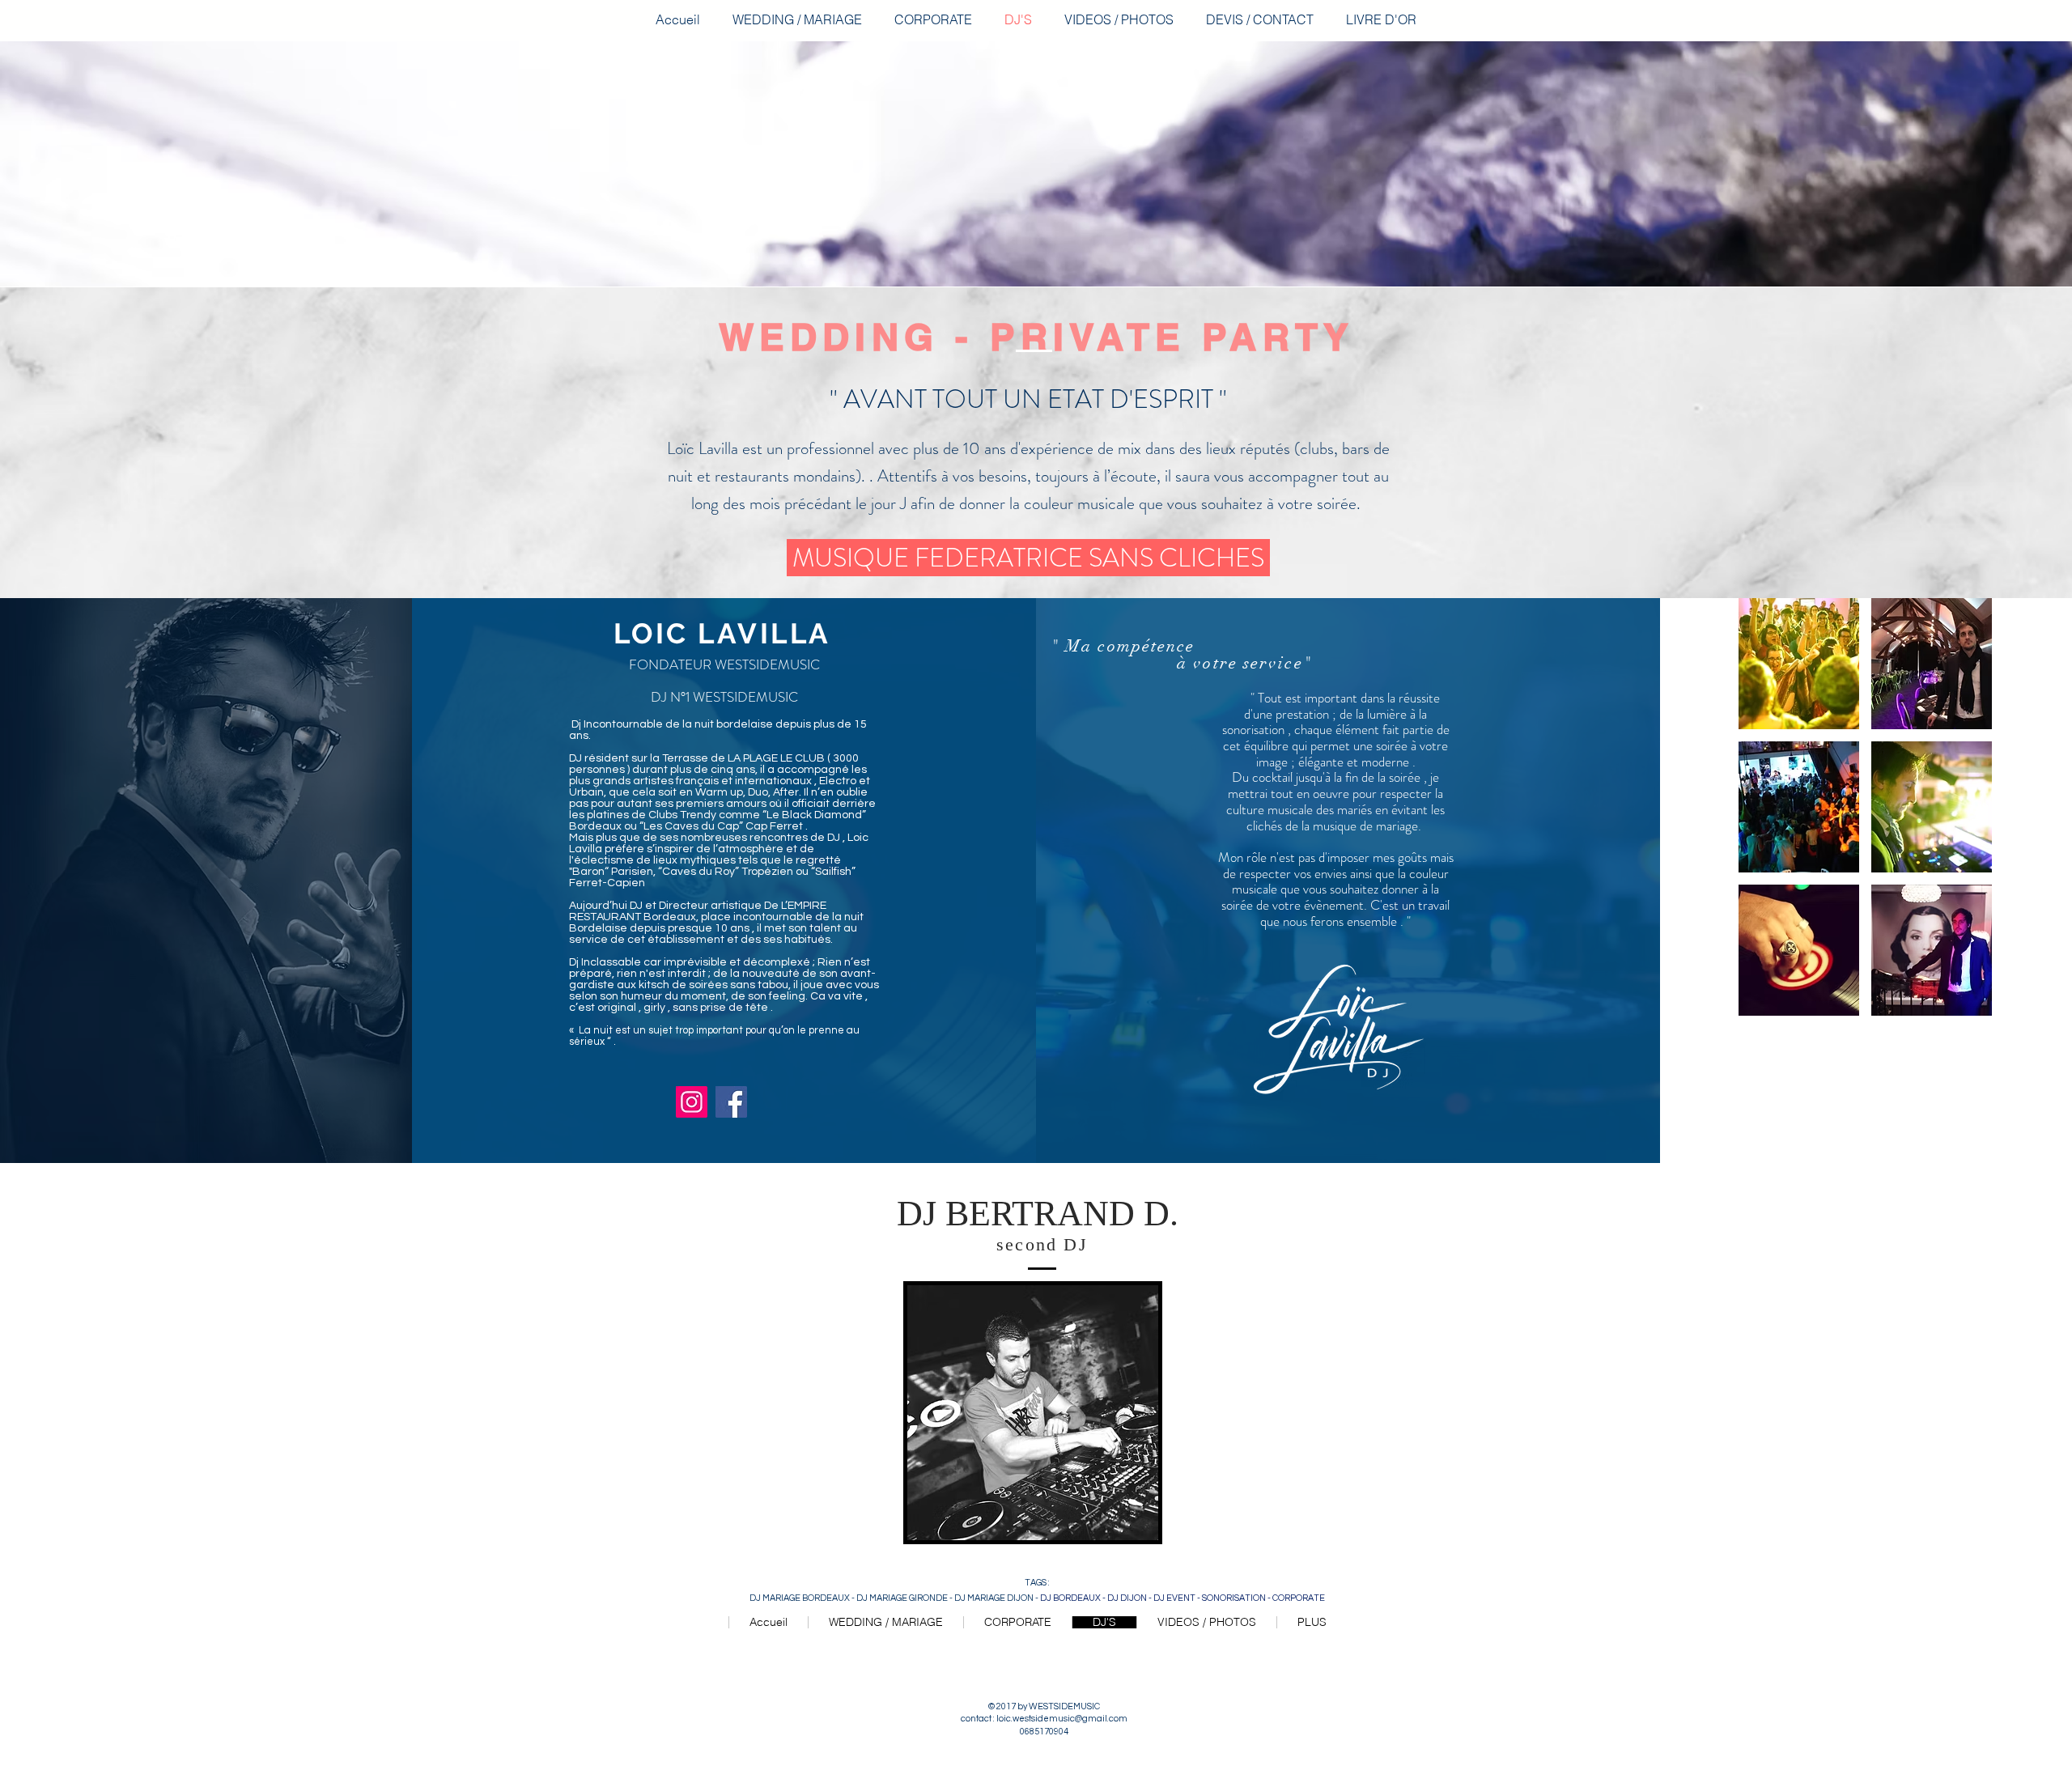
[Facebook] (731, 1102)
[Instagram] (692, 1102)
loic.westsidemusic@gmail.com (1062, 1719)
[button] (1799, 664)
